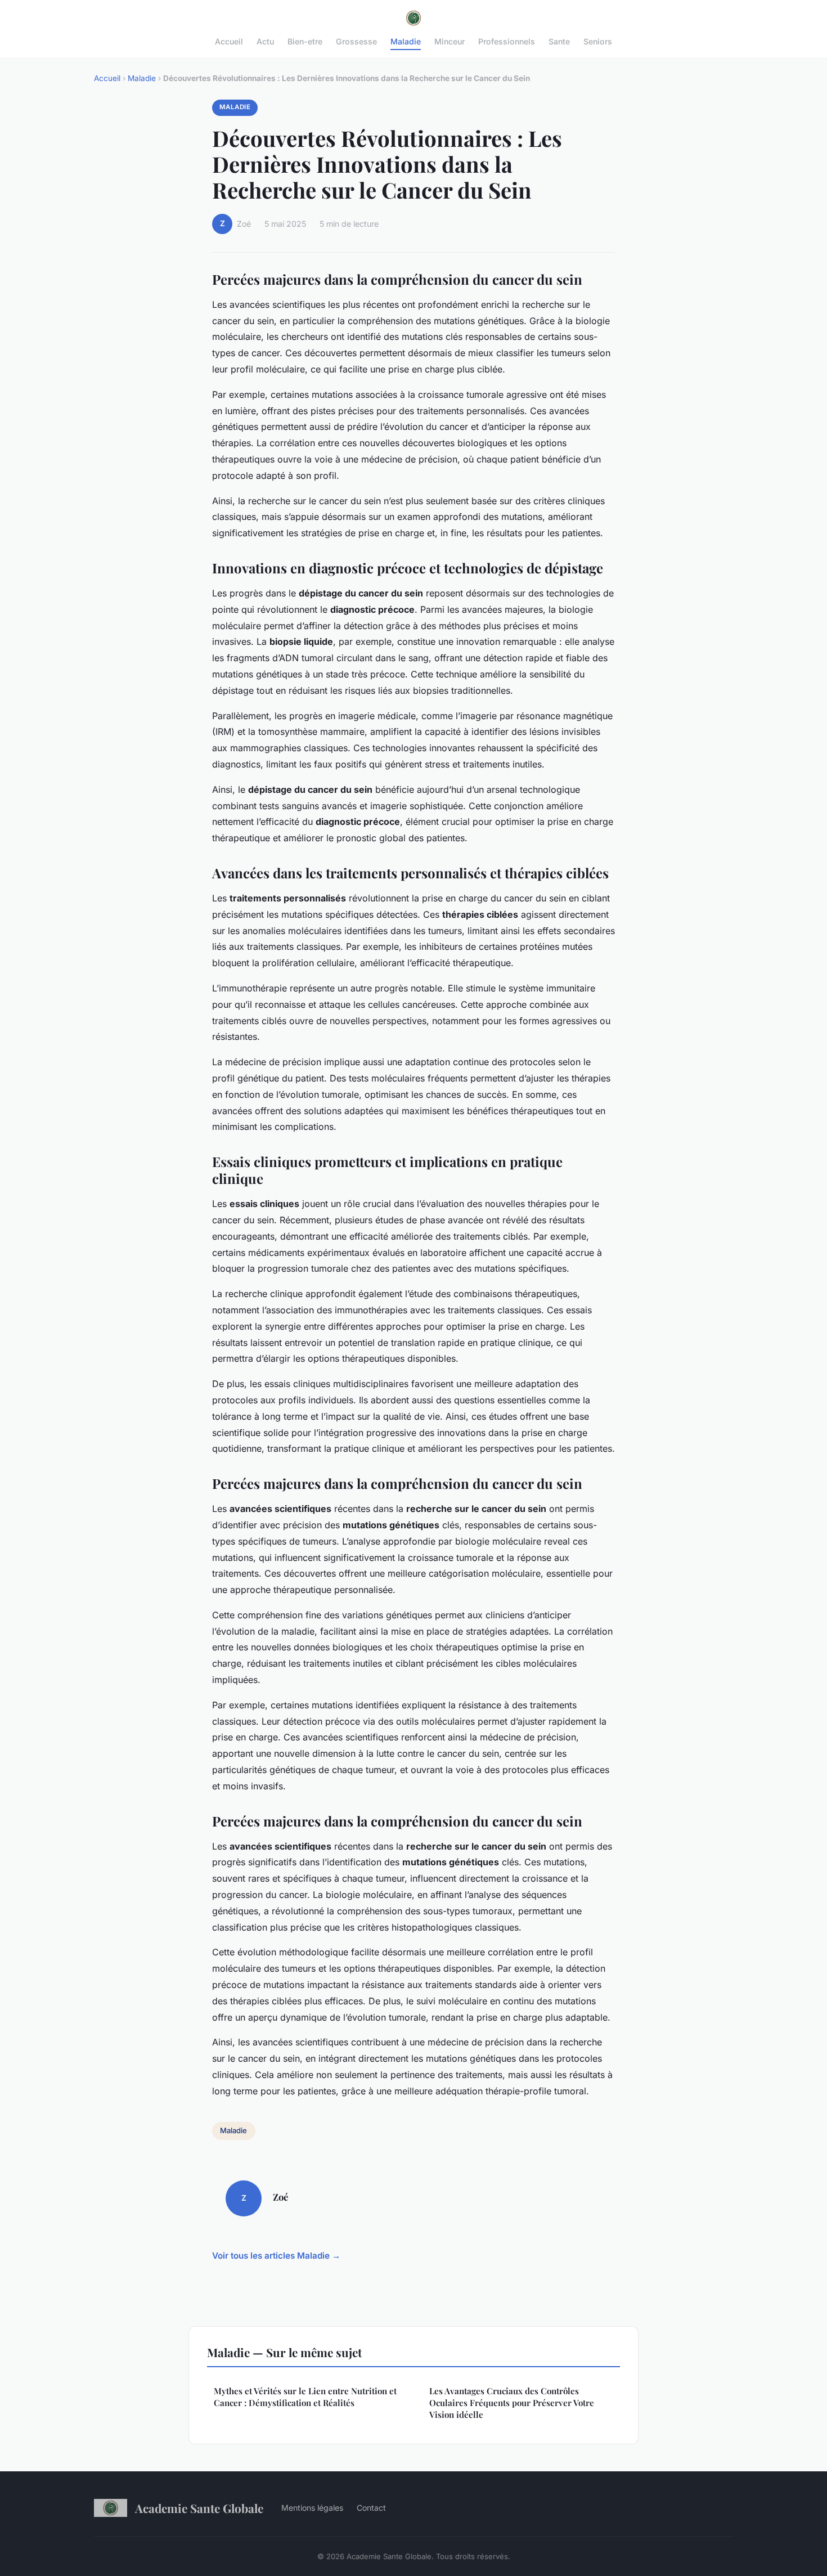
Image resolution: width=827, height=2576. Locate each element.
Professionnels (507, 41)
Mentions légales (312, 2508)
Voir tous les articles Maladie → (276, 2256)
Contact (371, 2508)
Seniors (598, 41)
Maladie (406, 41)
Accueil (229, 41)
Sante (559, 41)
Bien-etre (305, 41)
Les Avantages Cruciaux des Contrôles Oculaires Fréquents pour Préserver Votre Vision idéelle (512, 2403)
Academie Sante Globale (199, 2508)
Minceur (450, 41)
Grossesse (356, 41)
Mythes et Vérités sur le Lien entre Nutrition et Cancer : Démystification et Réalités (305, 2397)
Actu (265, 41)
